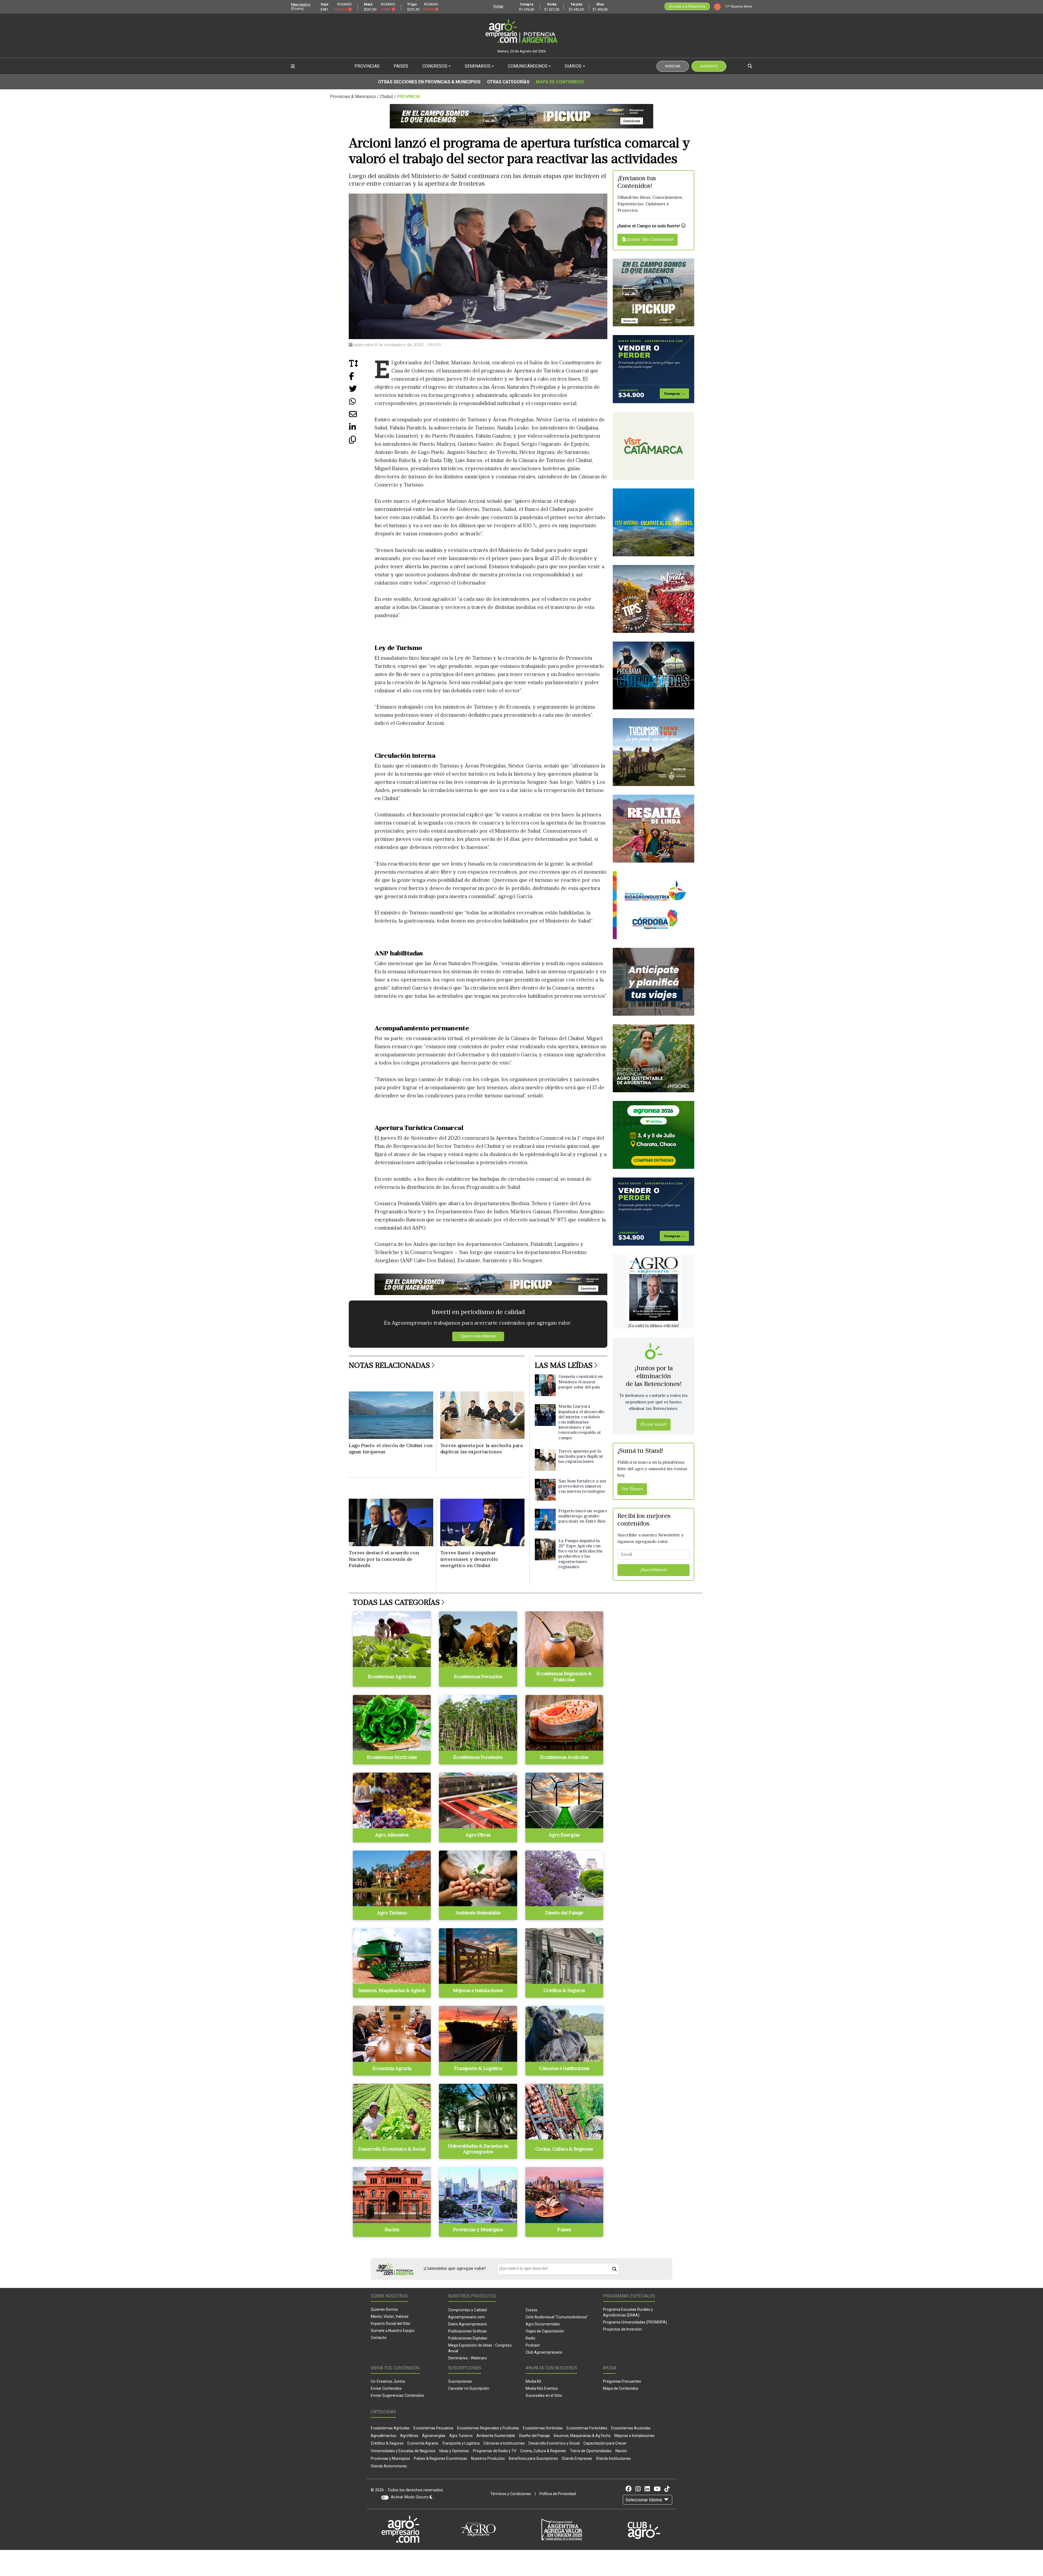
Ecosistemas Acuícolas (631, 2428)
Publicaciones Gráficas (467, 2331)
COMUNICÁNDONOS (528, 66)
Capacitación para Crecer (605, 2443)
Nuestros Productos (488, 2458)
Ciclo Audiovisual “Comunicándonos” (557, 2317)
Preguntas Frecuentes (622, 2381)
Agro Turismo (461, 2436)
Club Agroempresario (544, 2352)
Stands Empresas (577, 2458)
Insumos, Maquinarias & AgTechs (582, 2436)
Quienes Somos (384, 2309)
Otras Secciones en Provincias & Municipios (429, 82)
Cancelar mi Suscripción (469, 2388)
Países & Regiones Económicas (441, 2458)
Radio (530, 2338)
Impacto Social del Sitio (391, 2324)
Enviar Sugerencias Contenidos (397, 2395)
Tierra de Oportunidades (591, 2451)
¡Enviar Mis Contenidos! (650, 240)
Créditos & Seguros (387, 2443)
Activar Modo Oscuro (410, 2497)
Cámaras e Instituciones (504, 2443)
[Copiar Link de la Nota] (362, 442)
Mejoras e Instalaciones (634, 2436)
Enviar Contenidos (386, 2388)
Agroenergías (434, 2436)
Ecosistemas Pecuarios (433, 2428)
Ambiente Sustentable (496, 2436)
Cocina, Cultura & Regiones (543, 2451)
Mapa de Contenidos (560, 82)
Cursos (532, 2310)
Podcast (533, 2345)
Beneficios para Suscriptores (533, 2458)
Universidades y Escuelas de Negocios (403, 2451)
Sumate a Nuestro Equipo (393, 2331)
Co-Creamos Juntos (388, 2381)
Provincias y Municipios (390, 2458)
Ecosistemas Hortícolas (543, 2428)
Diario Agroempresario (468, 2324)
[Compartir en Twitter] (362, 391)
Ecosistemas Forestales (587, 2428)
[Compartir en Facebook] (362, 378)
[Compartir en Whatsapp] (362, 404)
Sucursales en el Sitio (544, 2395)
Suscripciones (460, 2381)
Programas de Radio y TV (495, 2451)
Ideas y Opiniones (454, 2451)
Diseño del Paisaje (535, 2436)
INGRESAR (673, 66)
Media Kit (533, 2381)
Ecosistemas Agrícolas (390, 2428)
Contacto (379, 2338)
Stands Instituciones (613, 2458)
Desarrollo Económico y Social (554, 2443)
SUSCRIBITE (709, 66)
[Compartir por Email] (362, 416)
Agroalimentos (384, 2436)
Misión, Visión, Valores (390, 2316)
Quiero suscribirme (478, 1336)
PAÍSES (401, 66)
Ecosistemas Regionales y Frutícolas (488, 2428)
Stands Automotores (389, 2466)
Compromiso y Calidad (467, 2310)
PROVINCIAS (367, 66)
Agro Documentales (543, 2324)
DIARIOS (573, 66)
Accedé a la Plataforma (687, 6)
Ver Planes (632, 1489)
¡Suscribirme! (654, 1570)
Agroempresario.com (466, 2317)
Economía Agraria (423, 2443)
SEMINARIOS (478, 66)
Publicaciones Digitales (468, 2338)
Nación (621, 2451)
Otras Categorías (508, 82)
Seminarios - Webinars (467, 2358)
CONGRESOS (435, 66)
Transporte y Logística (461, 2443)
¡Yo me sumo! (654, 1425)
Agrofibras (409, 2436)
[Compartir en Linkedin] (362, 429)
